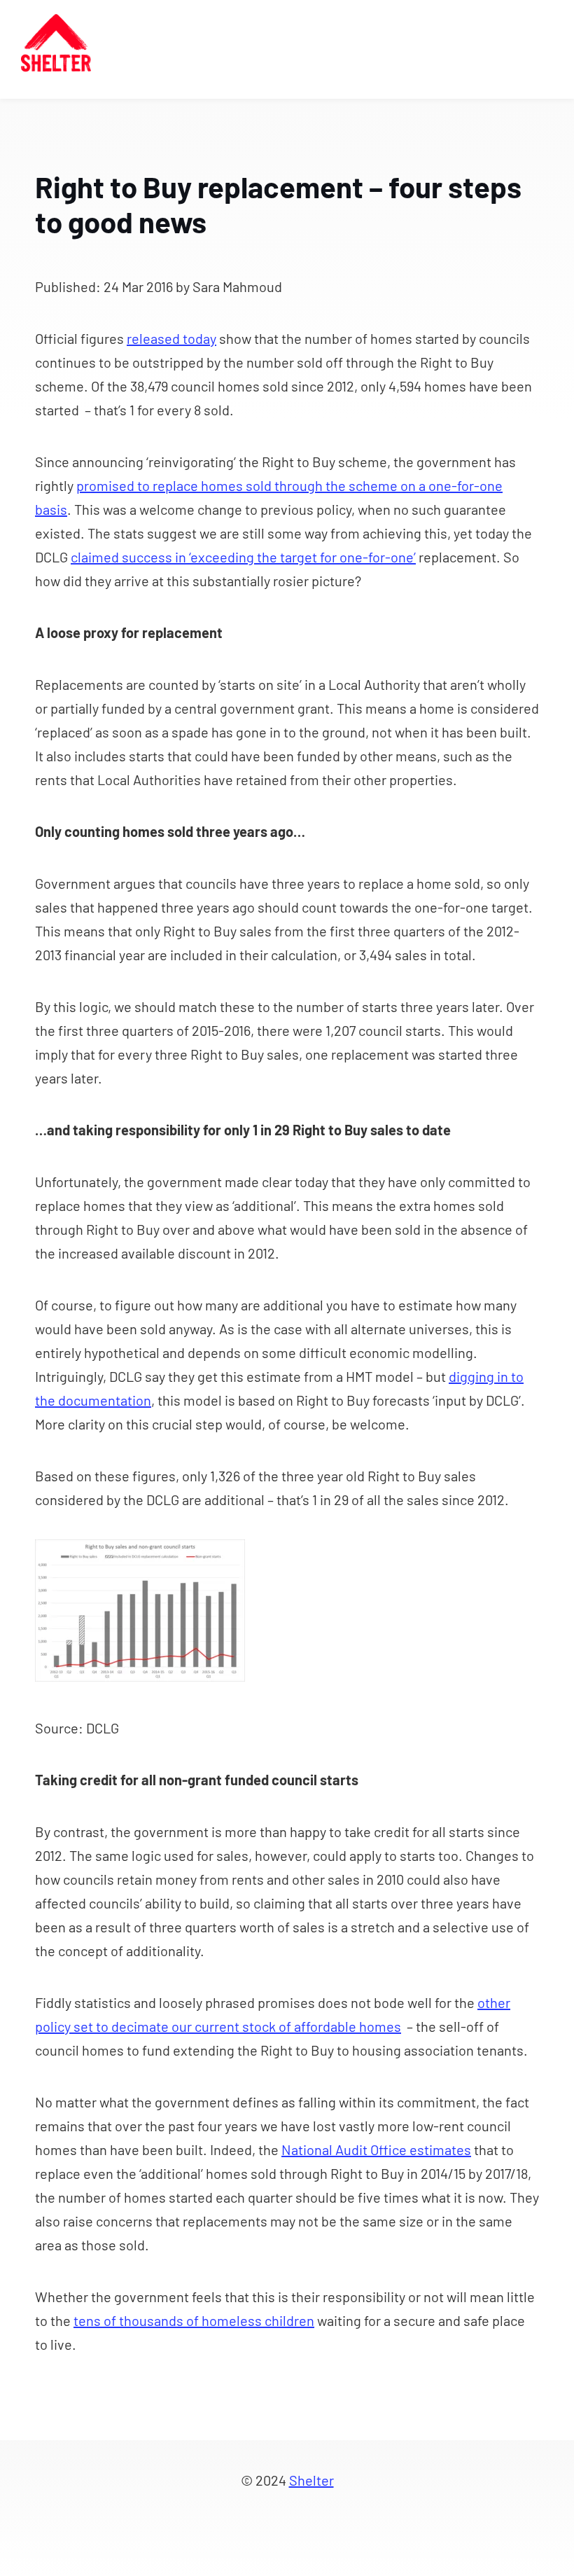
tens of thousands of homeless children (194, 2320)
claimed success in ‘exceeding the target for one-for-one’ (243, 557)
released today (171, 338)
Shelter (311, 2480)
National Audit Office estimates (376, 2149)
